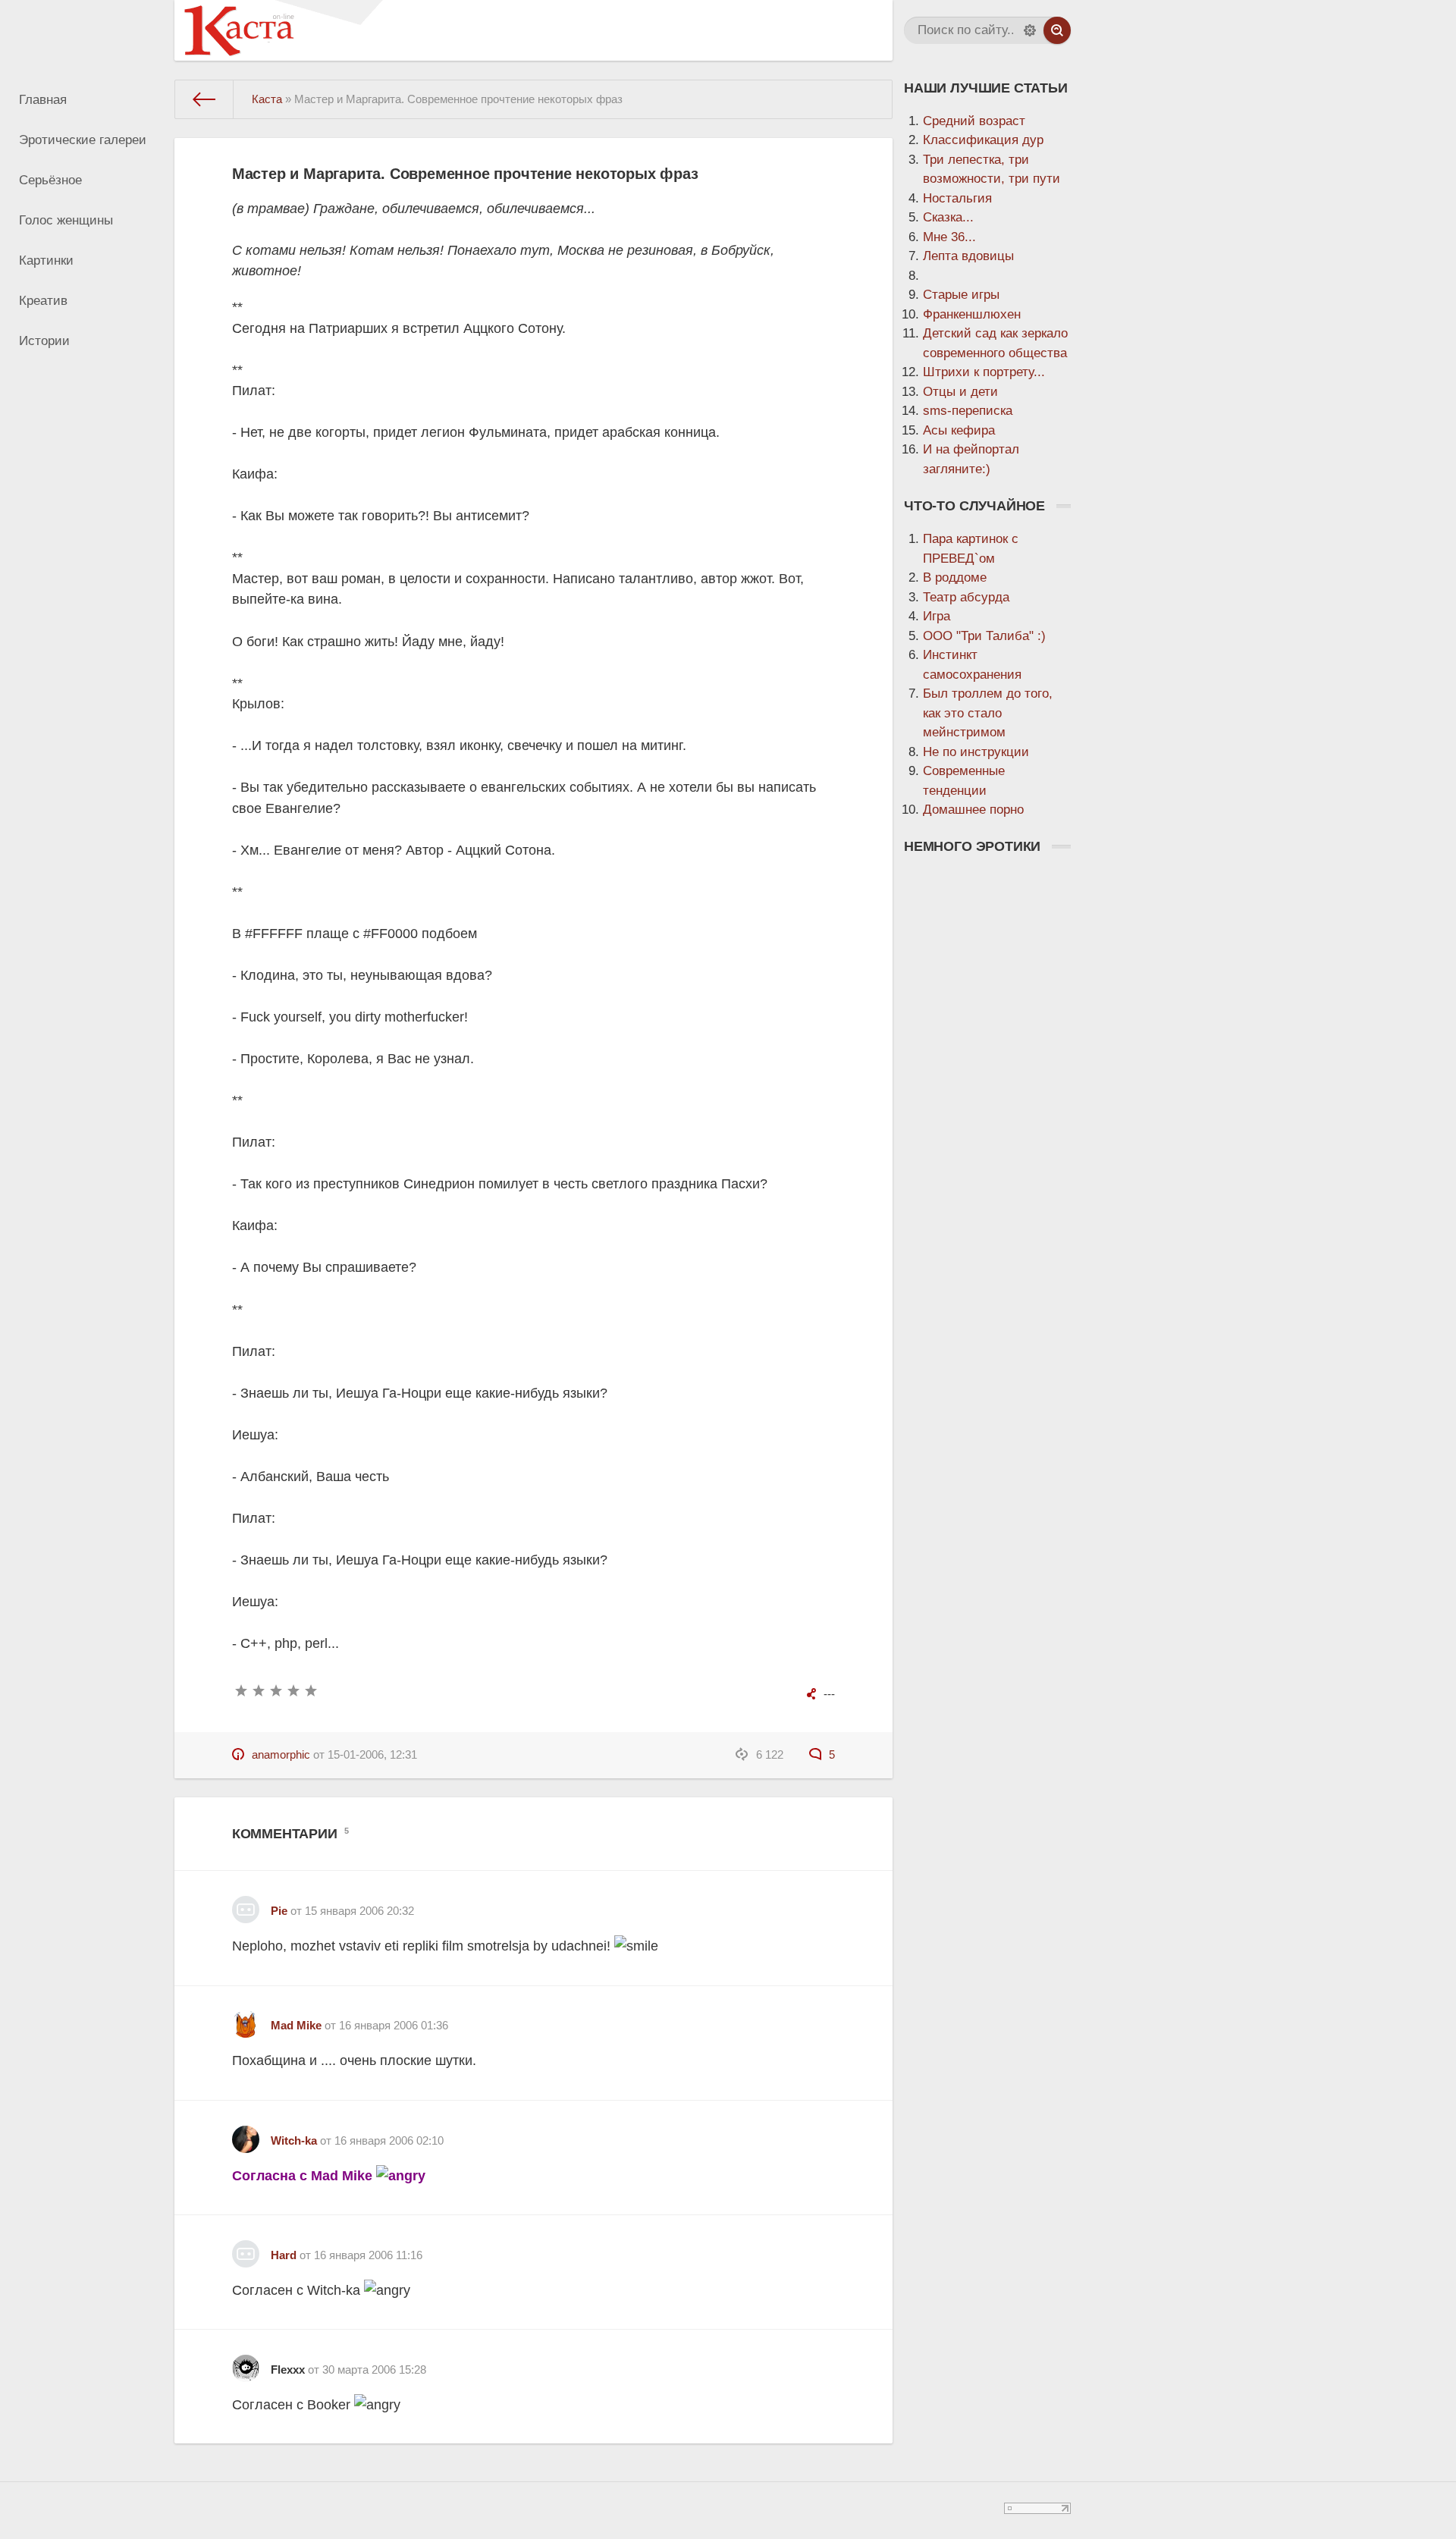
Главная (43, 100)
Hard (284, 2255)
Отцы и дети (960, 392)
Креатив (43, 301)
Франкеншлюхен (972, 314)
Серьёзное (50, 180)
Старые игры (961, 295)
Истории (44, 341)
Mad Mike (296, 2025)
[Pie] (246, 1904)
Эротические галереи (83, 140)
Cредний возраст (974, 121)
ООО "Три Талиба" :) (984, 636)
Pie (279, 1911)
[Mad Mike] (246, 2018)
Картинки (46, 260)
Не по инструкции (976, 752)
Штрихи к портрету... (984, 372)
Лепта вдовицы (968, 256)
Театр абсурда (966, 597)
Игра (937, 616)
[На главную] (204, 99)
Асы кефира (959, 430)
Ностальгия (957, 198)
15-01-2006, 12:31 (372, 1754)
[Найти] (1057, 30)
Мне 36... (949, 237)
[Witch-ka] (246, 2134)
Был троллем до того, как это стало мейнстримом (988, 713)
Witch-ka (294, 2140)
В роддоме (955, 577)
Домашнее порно (973, 810)
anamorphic (281, 1754)
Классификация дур (983, 140)
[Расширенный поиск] (1030, 30)
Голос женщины (66, 220)
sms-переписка (968, 411)
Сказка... (948, 217)
